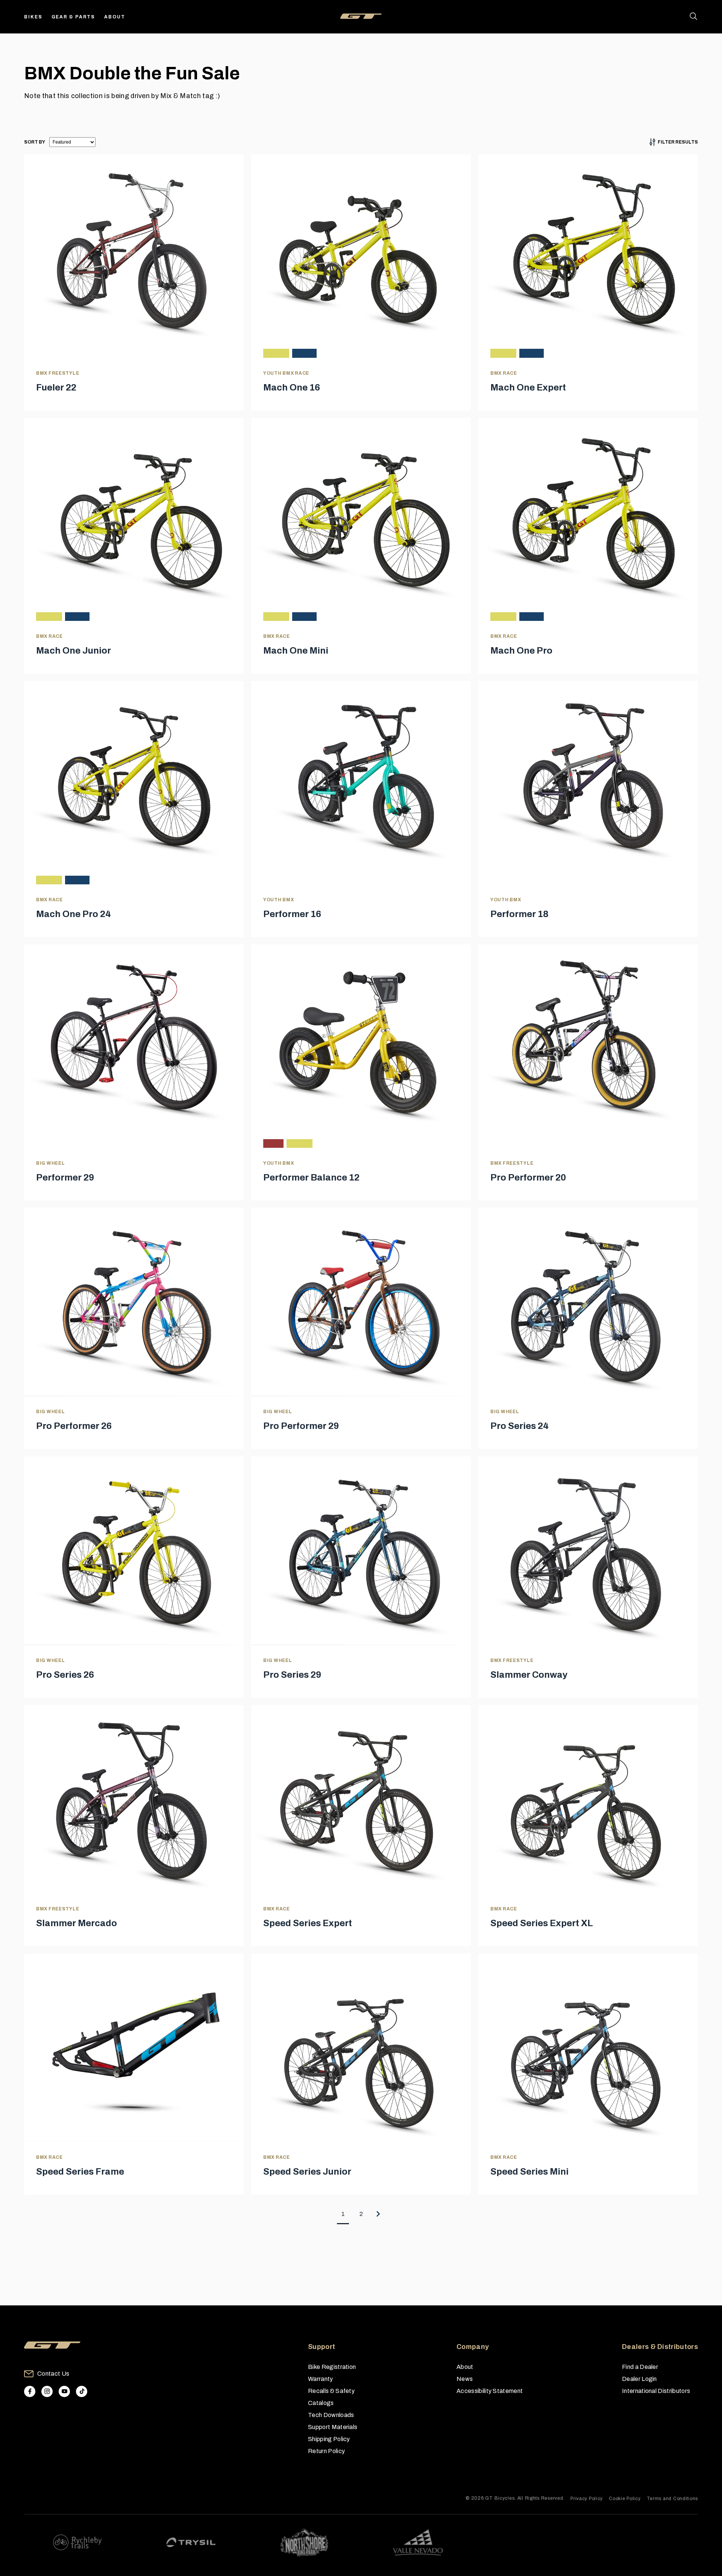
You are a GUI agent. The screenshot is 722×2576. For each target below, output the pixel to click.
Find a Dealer (640, 2367)
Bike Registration (332, 2367)
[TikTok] (82, 2391)
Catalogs (321, 2403)
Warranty (321, 2379)
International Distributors (656, 2391)
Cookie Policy (625, 2499)
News (465, 2379)
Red (273, 1143)
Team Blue (304, 353)
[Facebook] (30, 2391)
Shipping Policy (329, 2439)
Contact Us (53, 2374)
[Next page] (379, 2214)
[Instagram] (47, 2391)
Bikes (33, 17)
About (115, 17)
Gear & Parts (74, 17)
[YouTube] (64, 2391)
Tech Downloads (331, 2415)
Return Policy (326, 2451)
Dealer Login (639, 2379)
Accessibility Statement (490, 2391)
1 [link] (343, 2214)
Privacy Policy (587, 2499)
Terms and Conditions (672, 2499)
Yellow (276, 353)
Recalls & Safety (331, 2391)
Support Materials (333, 2427)
